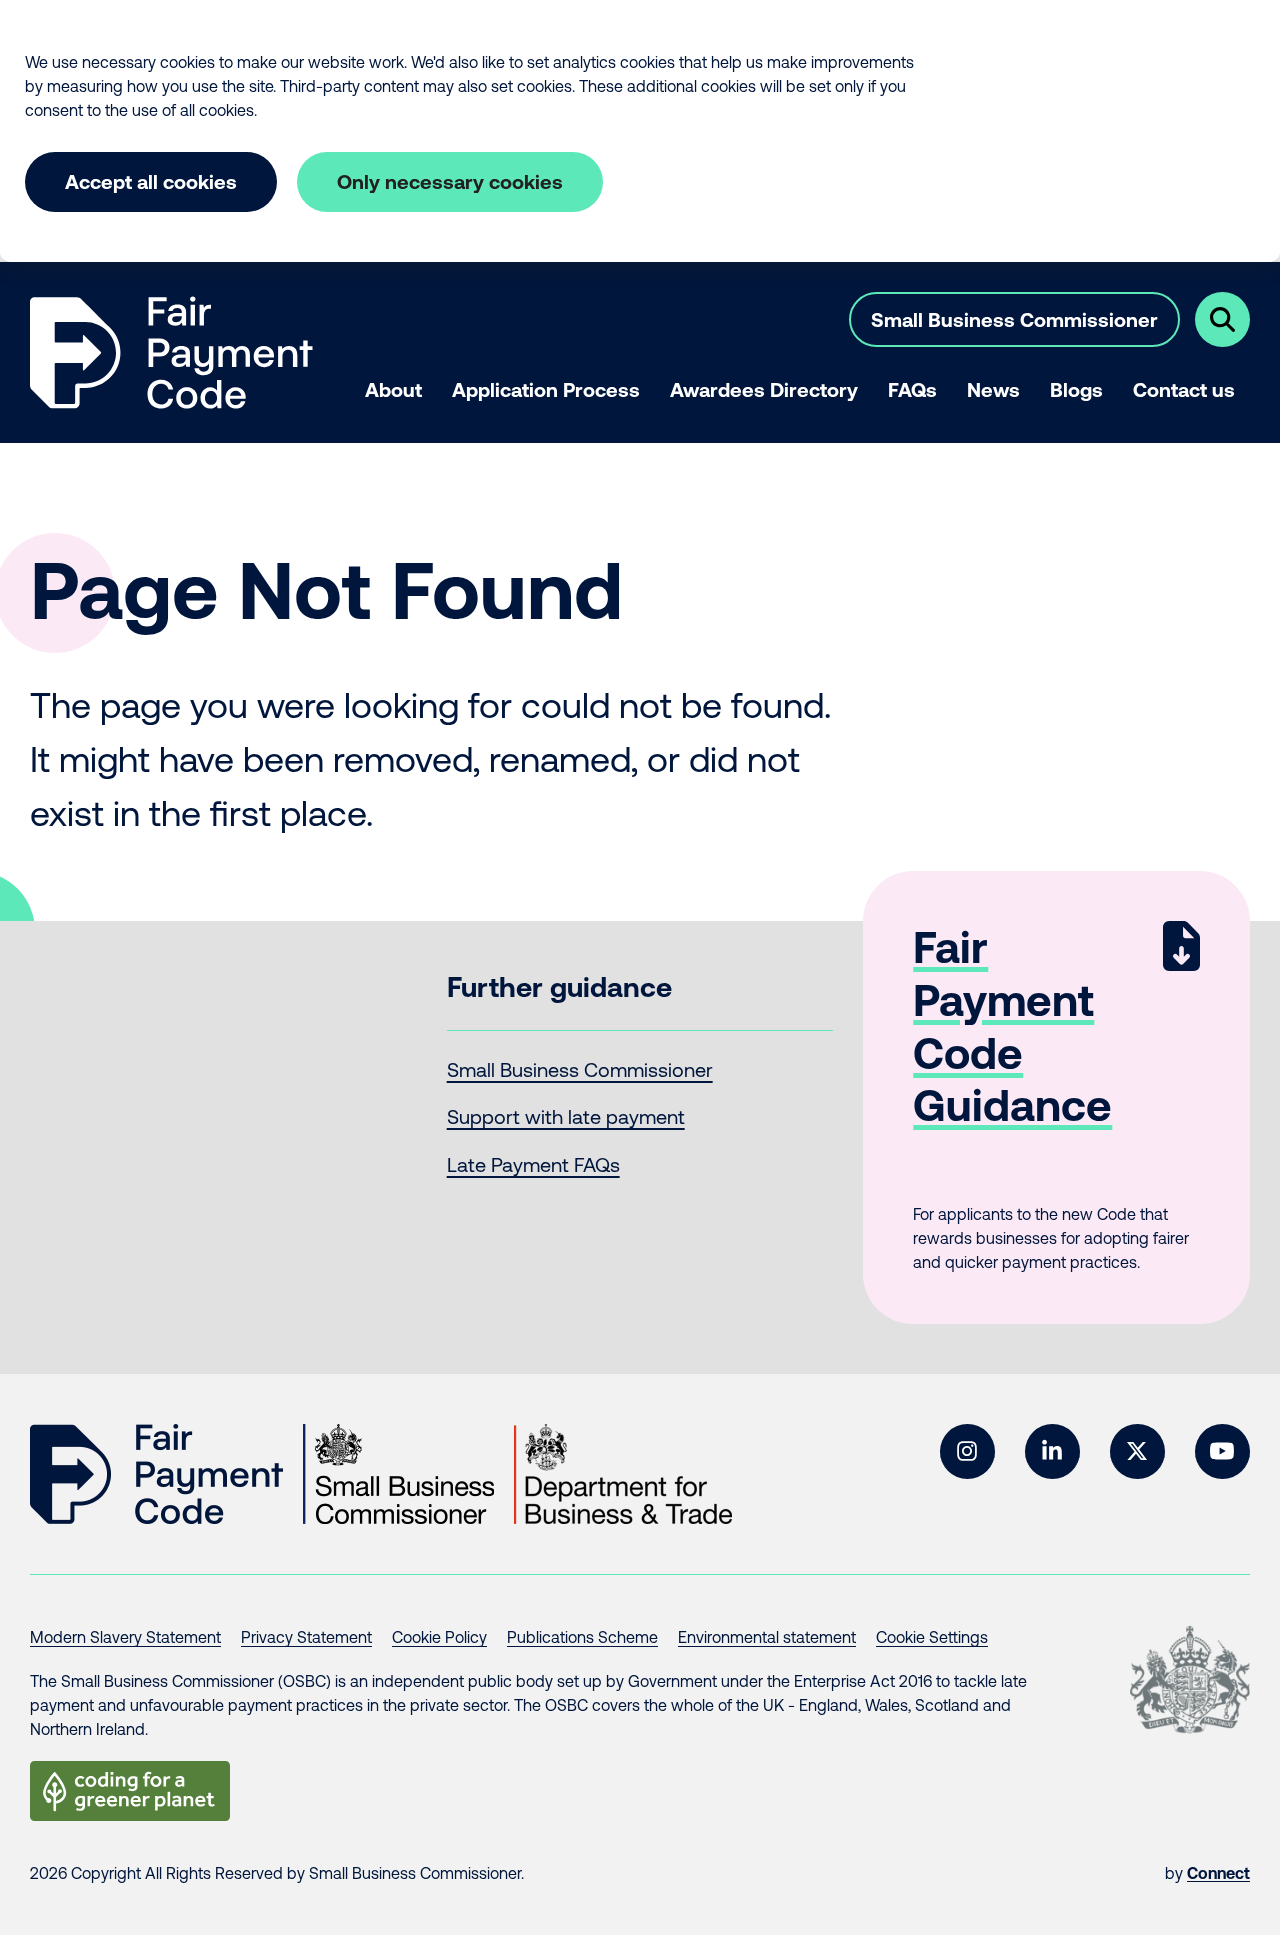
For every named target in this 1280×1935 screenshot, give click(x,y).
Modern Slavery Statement (125, 1637)
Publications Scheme (582, 1637)
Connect (1218, 1873)
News (993, 389)
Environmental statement (767, 1637)
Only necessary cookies (450, 181)
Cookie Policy (439, 1637)
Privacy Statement (306, 1637)
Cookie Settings (932, 1637)
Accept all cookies (151, 181)
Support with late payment (566, 1116)
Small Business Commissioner (1014, 319)
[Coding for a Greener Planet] (130, 1791)
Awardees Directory (764, 389)
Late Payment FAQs (533, 1164)
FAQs (912, 389)
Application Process (546, 389)
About (393, 389)
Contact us (1184, 389)
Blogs (1076, 389)
